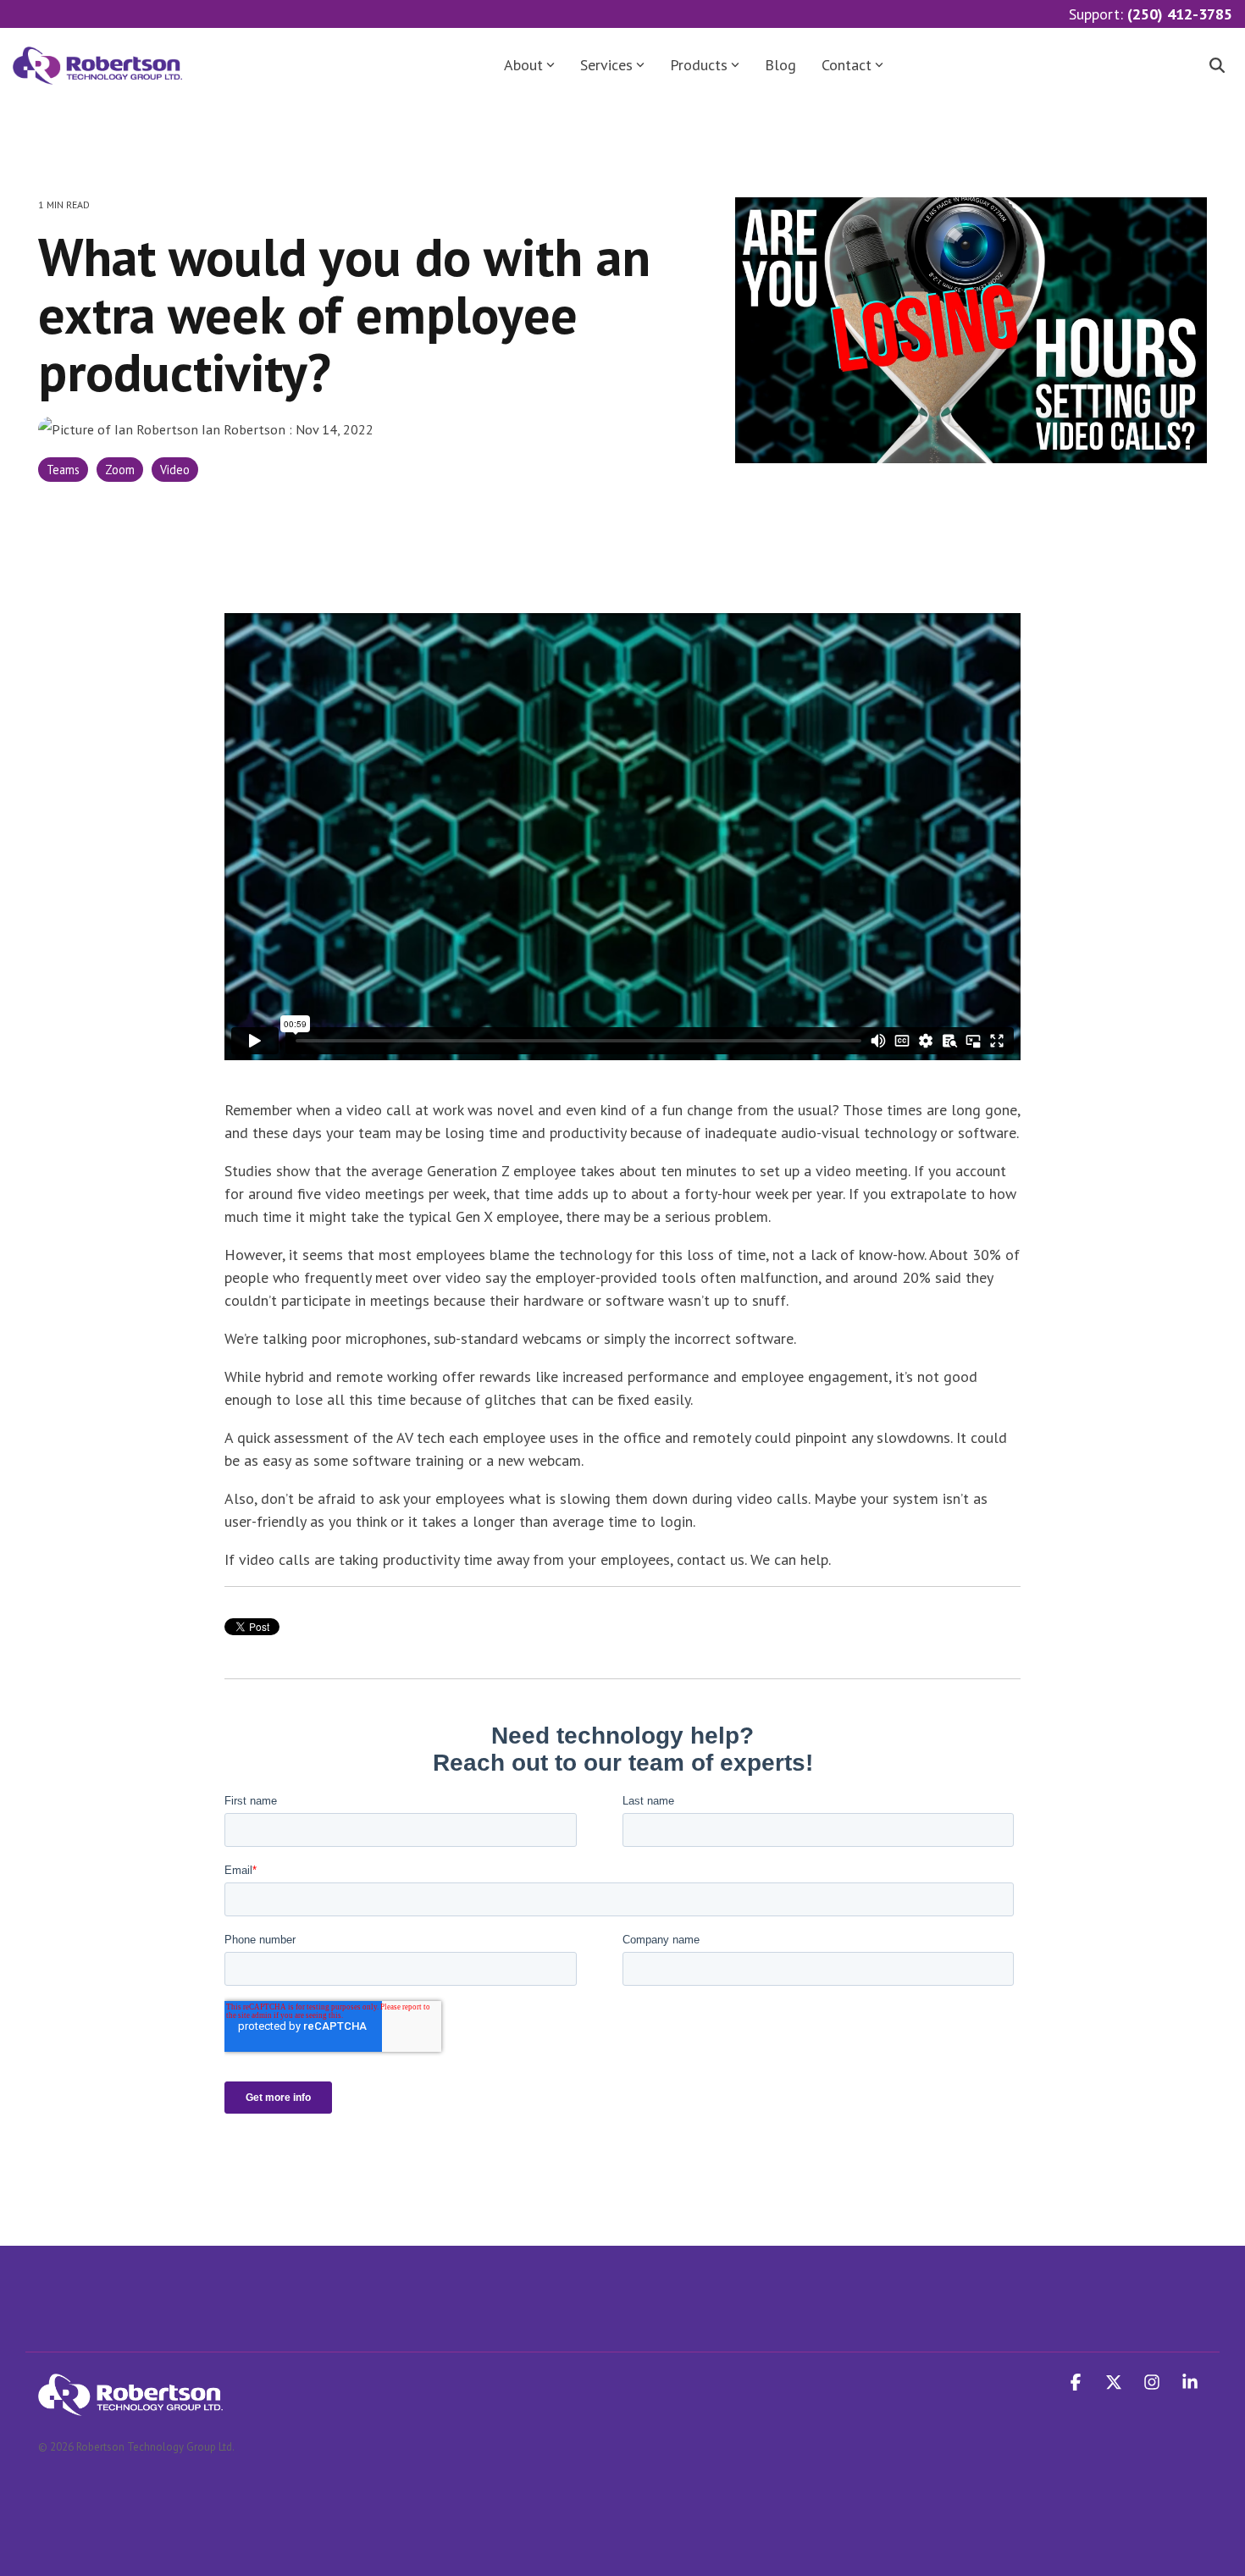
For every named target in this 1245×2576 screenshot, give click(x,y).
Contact (847, 65)
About (523, 65)
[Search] (1217, 66)
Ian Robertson (243, 429)
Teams (63, 470)
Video (175, 470)
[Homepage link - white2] (130, 2406)
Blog (780, 65)
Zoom (120, 470)
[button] (1078, 2383)
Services (606, 65)
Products (699, 65)
